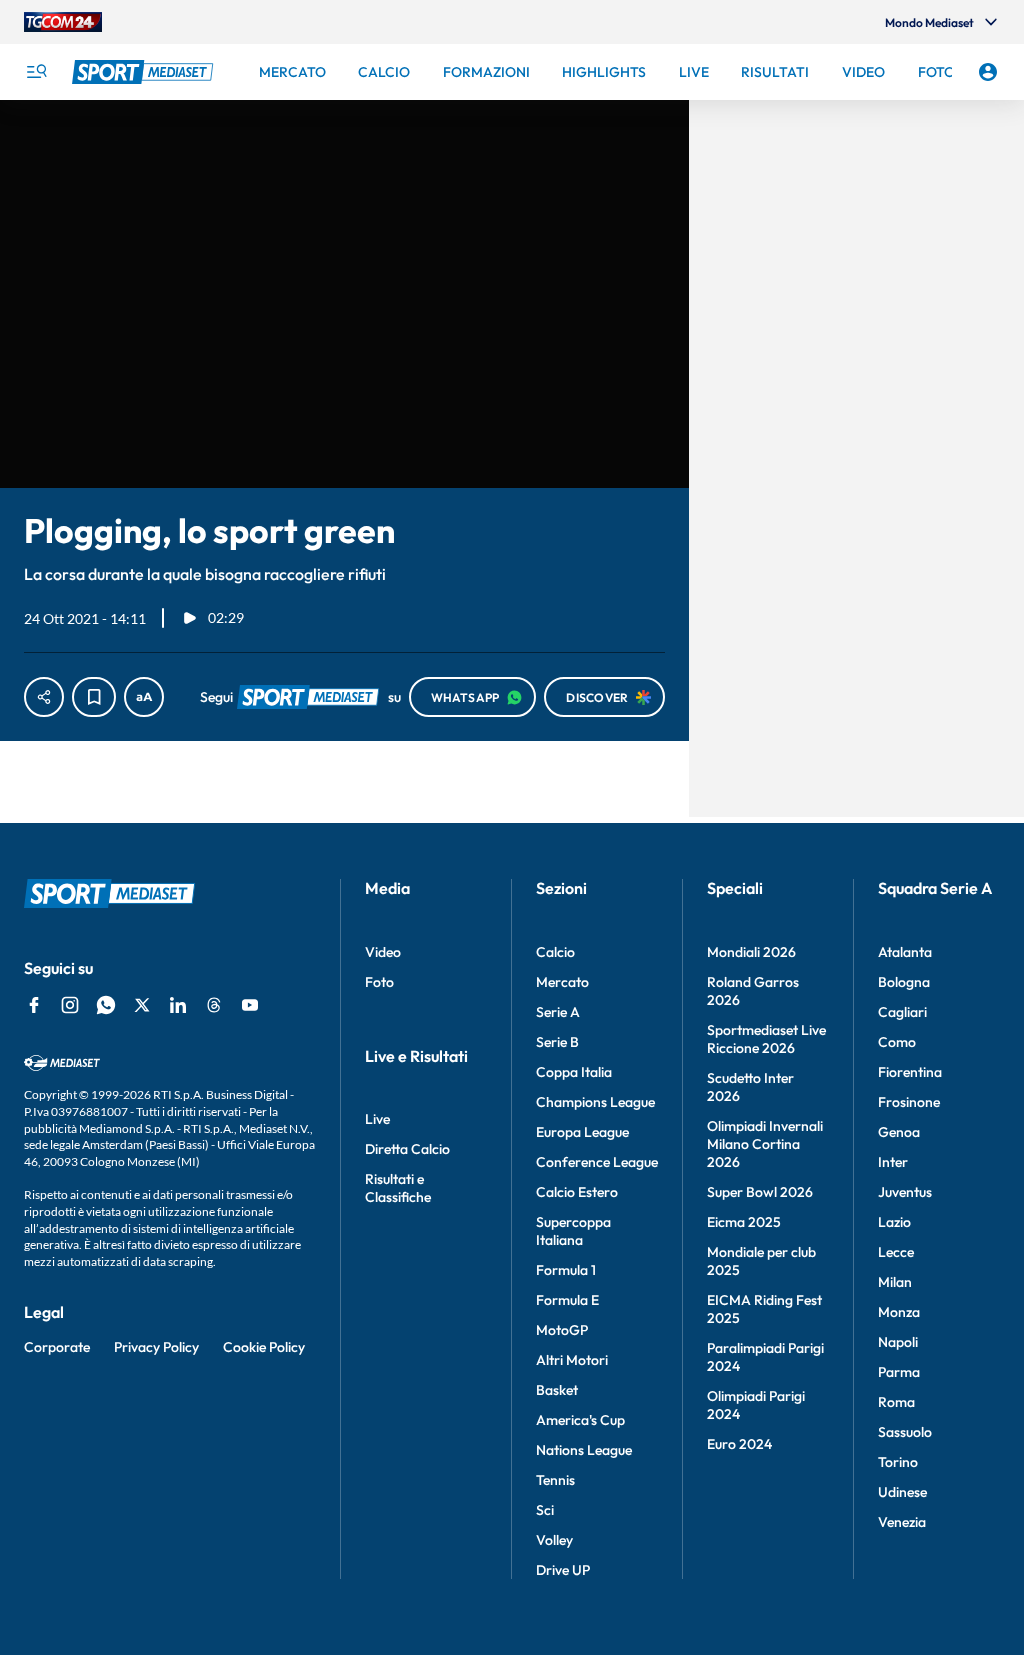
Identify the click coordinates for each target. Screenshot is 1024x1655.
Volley (554, 1540)
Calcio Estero (577, 1192)
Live (377, 1119)
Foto (379, 982)
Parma (899, 1372)
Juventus (905, 1192)
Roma (896, 1402)
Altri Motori (572, 1360)
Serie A (558, 1012)
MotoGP (562, 1330)
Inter (893, 1162)
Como (897, 1042)
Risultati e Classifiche (398, 1188)
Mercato (562, 982)
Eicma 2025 (744, 1222)
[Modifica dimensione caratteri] (144, 697)
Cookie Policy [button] (264, 1347)
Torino (898, 1462)
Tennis (555, 1480)
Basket (557, 1390)
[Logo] (145, 72)
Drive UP (563, 1570)
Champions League (595, 1102)
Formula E (567, 1300)
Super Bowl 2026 (760, 1192)
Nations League (584, 1450)
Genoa (899, 1132)
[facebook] (34, 1005)
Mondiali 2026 (751, 952)
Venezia (902, 1522)
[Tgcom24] (63, 22)
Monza (899, 1312)
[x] (142, 1005)
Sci (545, 1510)
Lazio (894, 1222)
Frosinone (909, 1102)
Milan (895, 1282)
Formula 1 (566, 1270)
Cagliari (902, 1012)
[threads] (214, 1005)
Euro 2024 (739, 1444)
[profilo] (988, 72)
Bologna (904, 982)
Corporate (57, 1347)
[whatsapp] (106, 1005)
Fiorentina (910, 1072)
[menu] (36, 72)
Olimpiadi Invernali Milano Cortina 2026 (765, 1144)
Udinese (902, 1492)
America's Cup (580, 1420)
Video (383, 952)
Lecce (896, 1252)
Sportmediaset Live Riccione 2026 (766, 1039)
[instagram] (70, 1005)
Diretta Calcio (407, 1149)
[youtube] (250, 1005)
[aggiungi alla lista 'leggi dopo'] (94, 697)
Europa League (582, 1132)
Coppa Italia (574, 1072)
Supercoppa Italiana (573, 1231)
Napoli (898, 1342)
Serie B (557, 1042)
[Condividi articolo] (44, 697)
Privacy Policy (156, 1347)
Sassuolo (905, 1432)
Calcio (555, 952)
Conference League (597, 1162)
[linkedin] (178, 1005)
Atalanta (905, 952)
